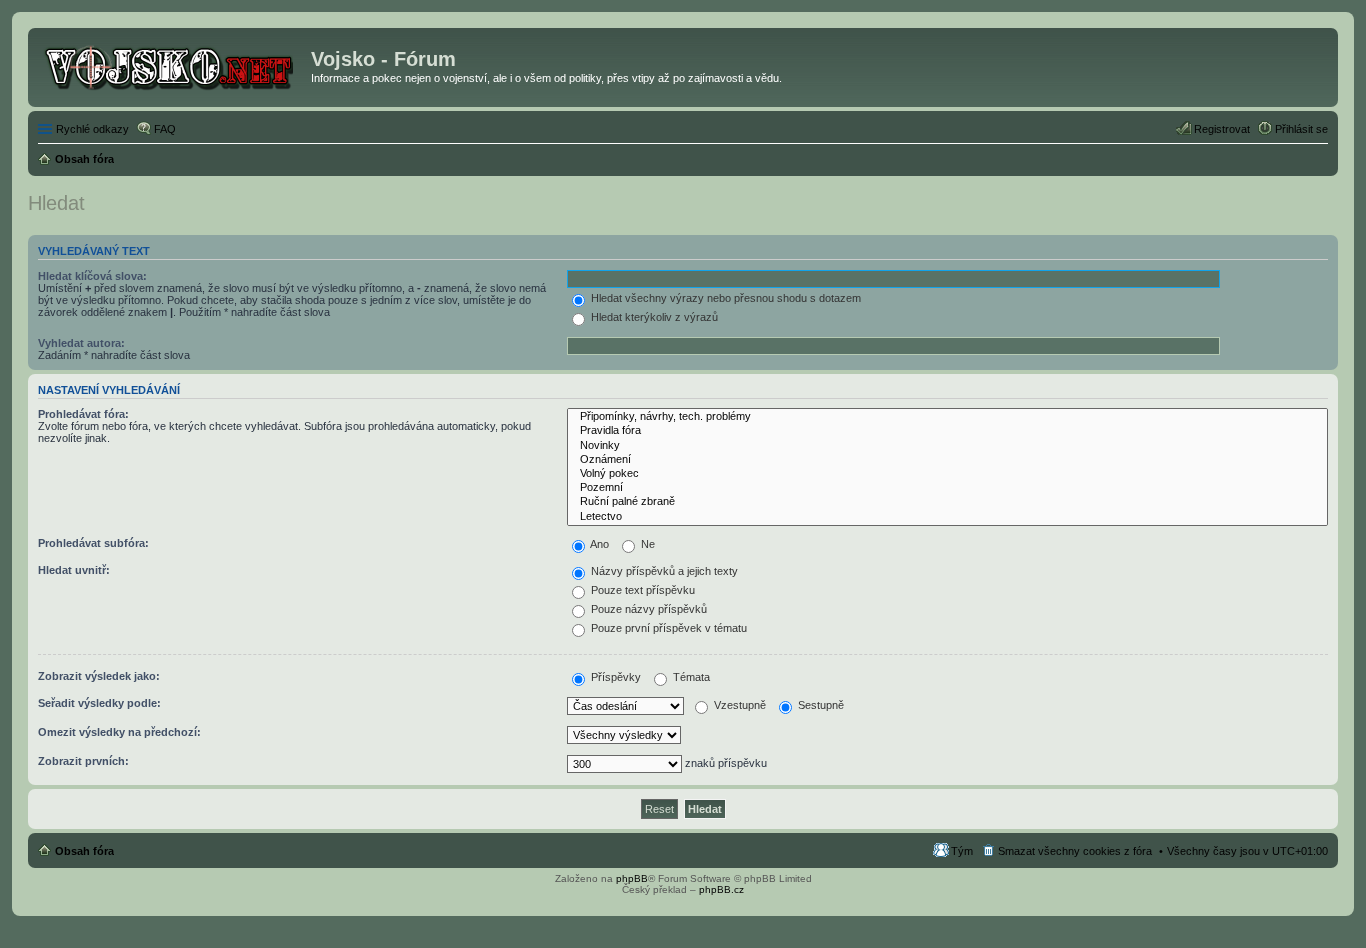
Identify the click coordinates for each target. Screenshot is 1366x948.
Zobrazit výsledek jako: (99, 676)
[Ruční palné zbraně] (947, 502)
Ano (598, 544)
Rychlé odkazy (92, 129)
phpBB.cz (721, 889)
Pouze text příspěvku (641, 590)
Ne (646, 544)
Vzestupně (738, 705)
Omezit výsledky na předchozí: (119, 732)
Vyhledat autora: (81, 343)
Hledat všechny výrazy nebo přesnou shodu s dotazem (724, 298)
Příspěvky (614, 677)
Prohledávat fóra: (83, 414)
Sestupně (819, 705)
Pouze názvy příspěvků (647, 609)
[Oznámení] (947, 460)
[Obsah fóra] (172, 65)
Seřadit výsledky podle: (99, 703)
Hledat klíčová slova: (92, 276)
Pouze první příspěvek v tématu (667, 628)
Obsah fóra (84, 851)
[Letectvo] (947, 517)
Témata (690, 677)
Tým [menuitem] (962, 851)
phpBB (632, 878)
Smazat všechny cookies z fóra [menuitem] (1075, 851)
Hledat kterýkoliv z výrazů (653, 317)
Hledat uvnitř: (74, 570)
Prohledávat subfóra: (93, 543)
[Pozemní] (947, 488)
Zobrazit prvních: (83, 761)
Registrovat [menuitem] (1222, 129)
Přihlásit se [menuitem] (1301, 129)
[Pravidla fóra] (947, 431)
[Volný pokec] (947, 474)
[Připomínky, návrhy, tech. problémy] (947, 417)
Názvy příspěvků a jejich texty (663, 571)
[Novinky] (947, 446)
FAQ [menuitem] (165, 129)
